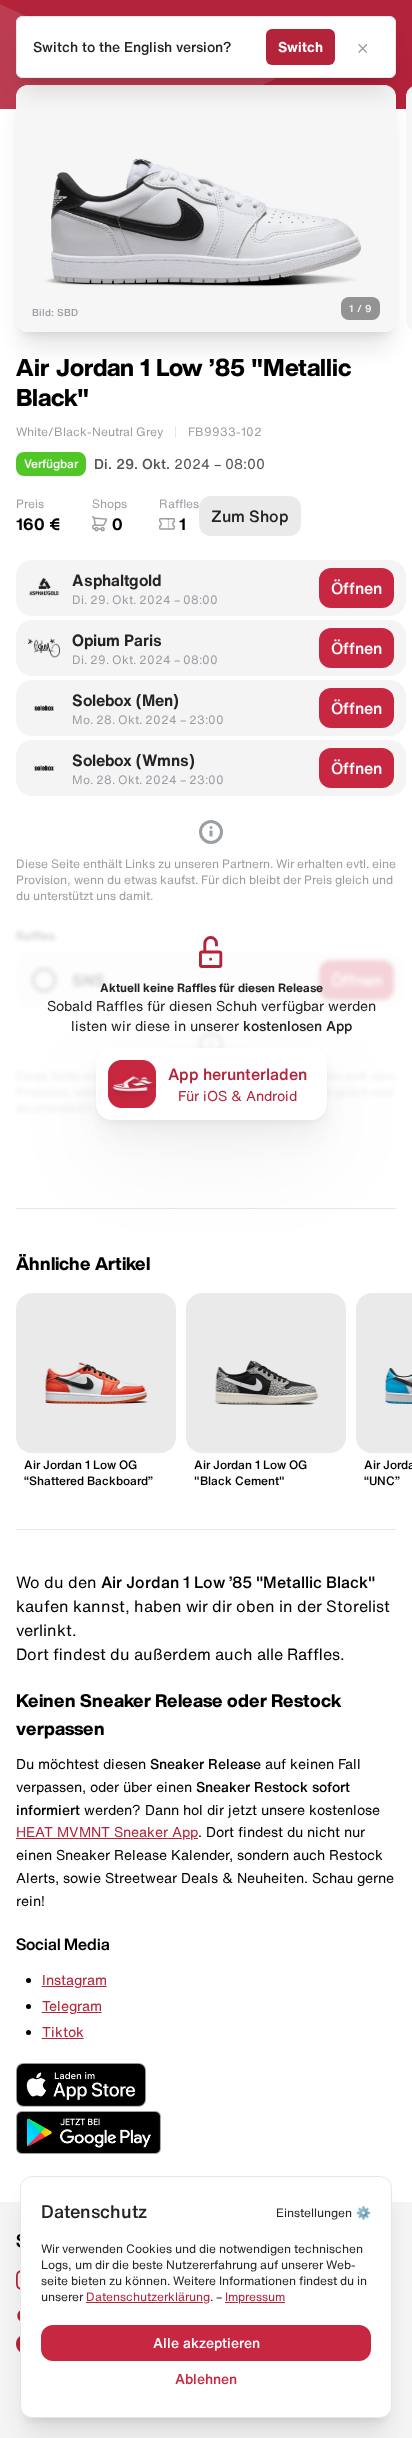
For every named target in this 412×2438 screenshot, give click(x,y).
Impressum (255, 2296)
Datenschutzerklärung (148, 2296)
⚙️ (323, 2212)
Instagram (74, 1980)
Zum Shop (250, 516)
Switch (300, 47)
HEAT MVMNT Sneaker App (107, 1832)
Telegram (72, 2006)
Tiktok (63, 2032)
